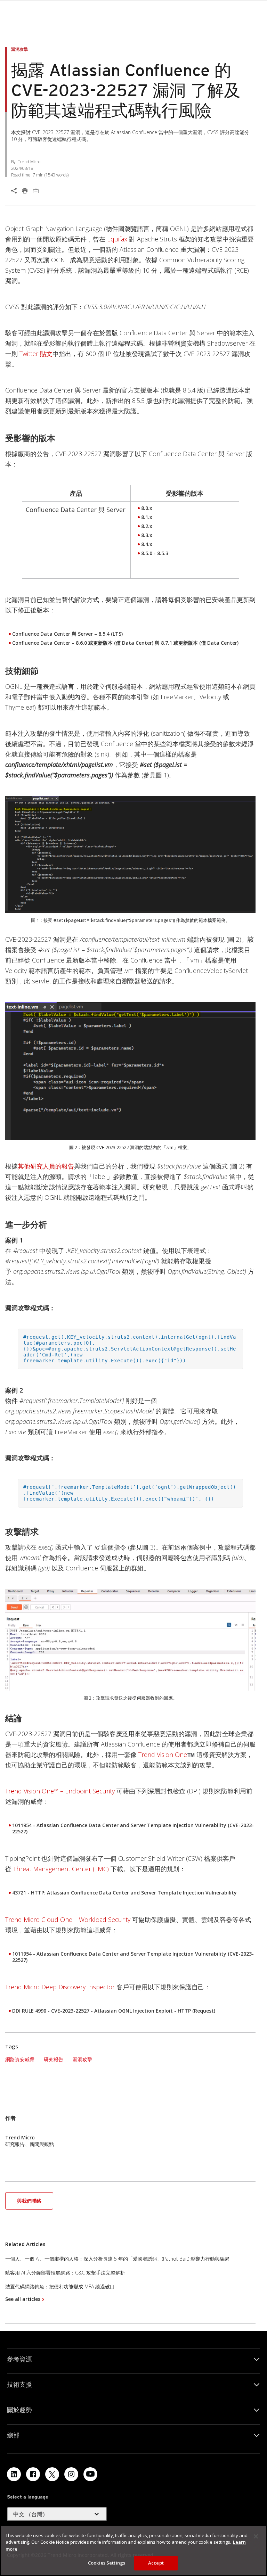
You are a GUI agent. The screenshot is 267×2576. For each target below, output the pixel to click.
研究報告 (54, 2059)
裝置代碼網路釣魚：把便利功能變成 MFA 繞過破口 (60, 2286)
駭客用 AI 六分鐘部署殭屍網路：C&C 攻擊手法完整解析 (65, 2273)
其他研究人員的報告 (46, 1166)
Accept (156, 2563)
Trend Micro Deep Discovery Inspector (60, 1987)
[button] (29, 2200)
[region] (133, 2551)
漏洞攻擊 (82, 2059)
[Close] (256, 2536)
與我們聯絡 (29, 2201)
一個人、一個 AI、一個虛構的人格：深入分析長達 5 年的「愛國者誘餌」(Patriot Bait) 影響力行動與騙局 (117, 2259)
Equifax (117, 239)
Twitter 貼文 (36, 354)
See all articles (23, 2299)
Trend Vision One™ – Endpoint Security (60, 1791)
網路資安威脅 (20, 2059)
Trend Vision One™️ (167, 1755)
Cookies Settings (107, 2563)
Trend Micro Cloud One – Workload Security (68, 1919)
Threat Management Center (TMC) (61, 1869)
